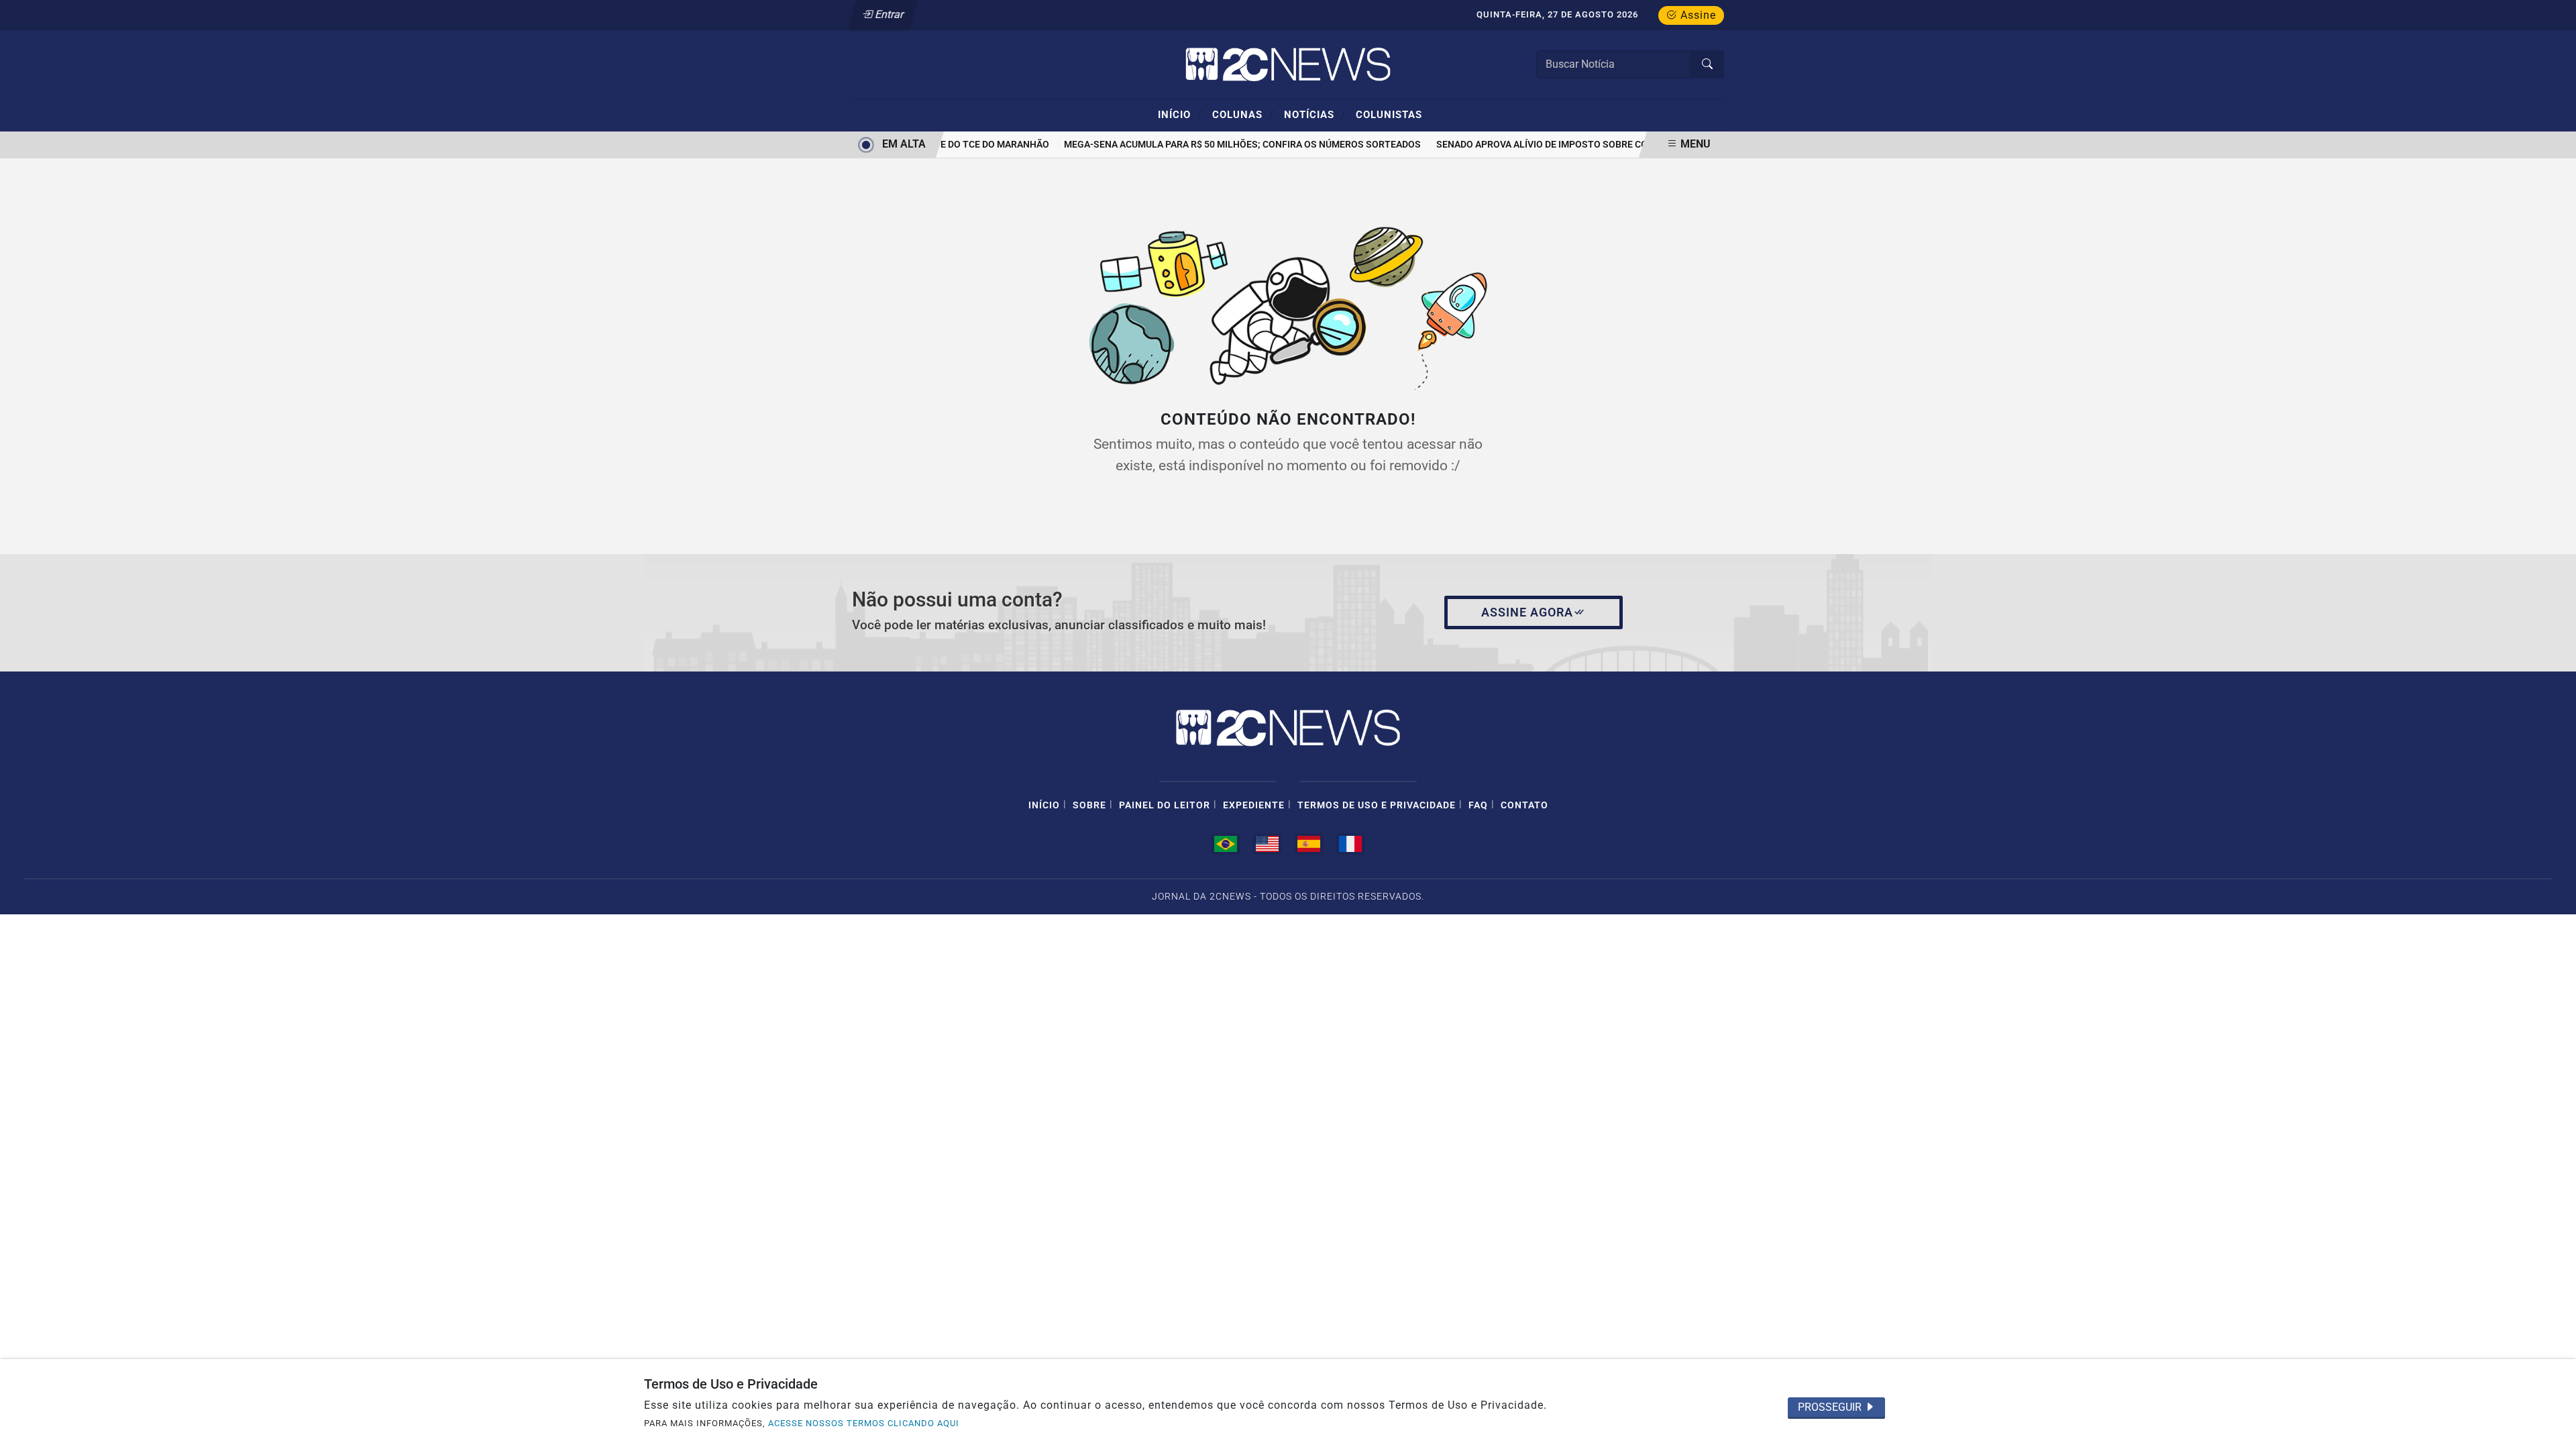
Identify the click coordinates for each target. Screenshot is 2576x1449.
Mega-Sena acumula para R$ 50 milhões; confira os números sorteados (1230, 145)
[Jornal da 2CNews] (1288, 63)
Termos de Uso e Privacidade (1377, 805)
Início (1180, 114)
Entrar (889, 14)
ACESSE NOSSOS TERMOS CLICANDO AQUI (864, 1423)
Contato (1524, 805)
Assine (1697, 15)
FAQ (1478, 805)
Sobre (1089, 805)
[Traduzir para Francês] (1350, 844)
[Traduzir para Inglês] (1267, 844)
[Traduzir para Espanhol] (1309, 844)
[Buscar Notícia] (1707, 64)
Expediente (1254, 805)
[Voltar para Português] (1226, 844)
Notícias (1315, 114)
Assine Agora (1527, 612)
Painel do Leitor (1165, 805)
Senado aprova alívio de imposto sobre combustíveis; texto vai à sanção (1606, 145)
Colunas (1243, 114)
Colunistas (1389, 115)
